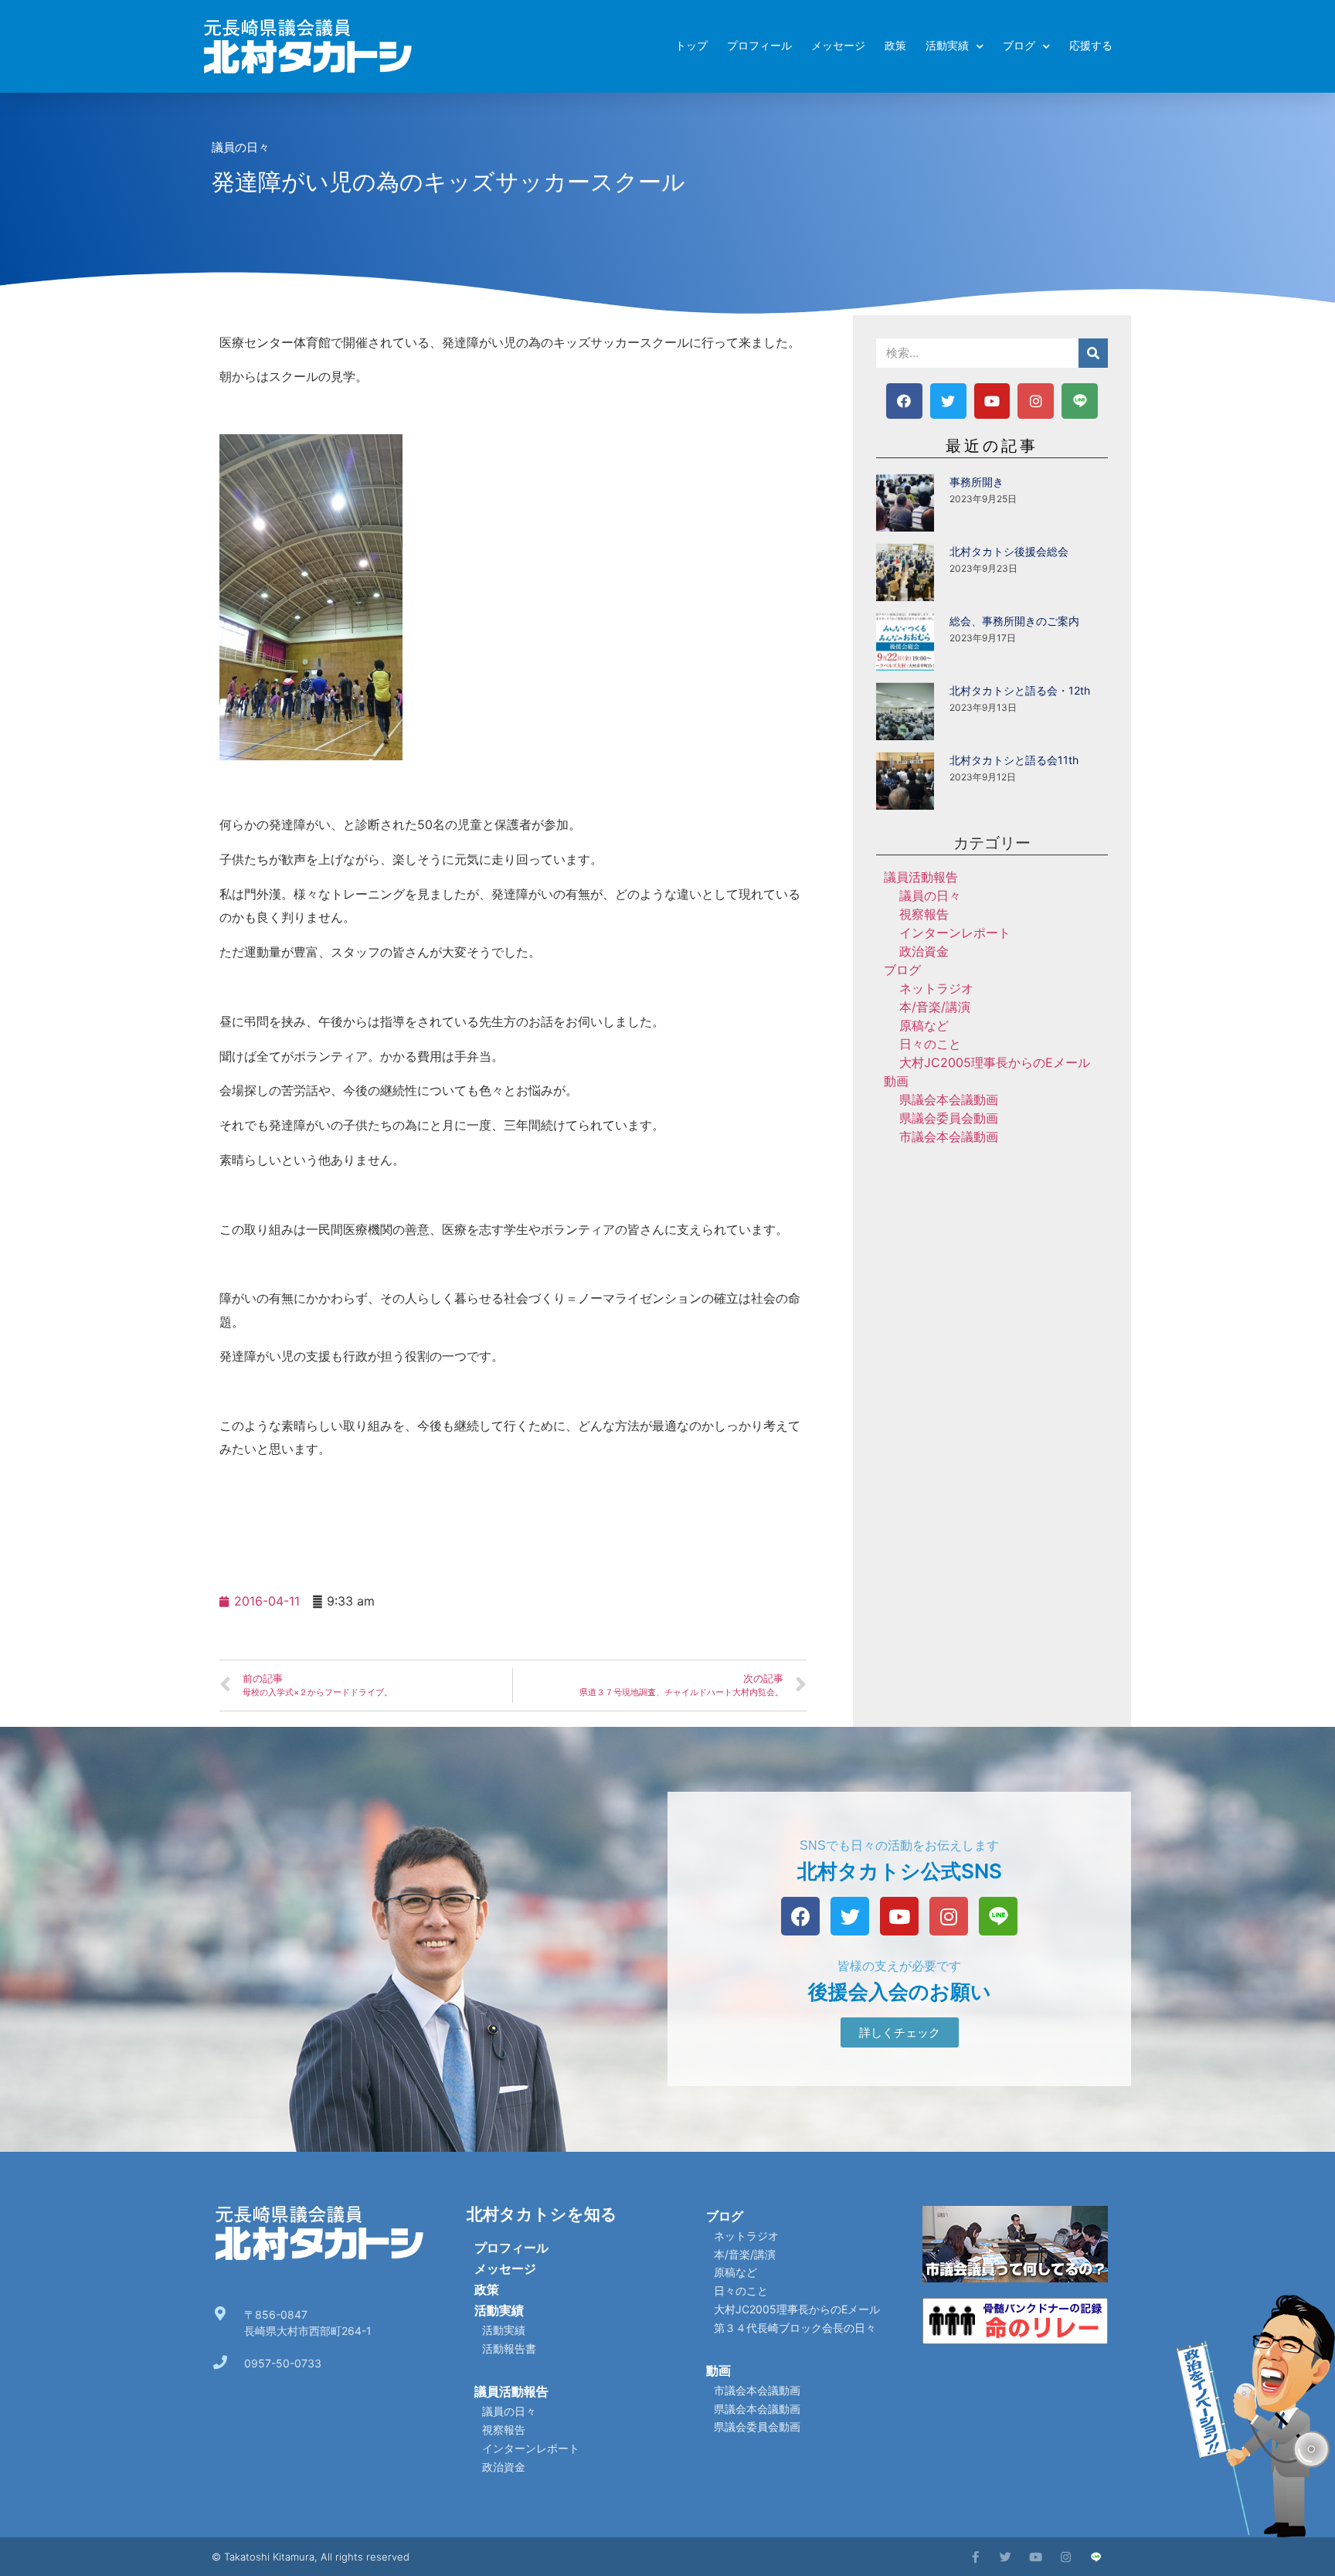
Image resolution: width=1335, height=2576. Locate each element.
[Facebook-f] (975, 2557)
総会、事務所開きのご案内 (1014, 621)
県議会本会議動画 (949, 1099)
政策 (895, 46)
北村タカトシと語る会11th (1014, 760)
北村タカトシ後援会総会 (1009, 551)
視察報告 (924, 914)
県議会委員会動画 (949, 1118)
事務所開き (977, 482)
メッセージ (838, 46)
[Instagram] (1036, 401)
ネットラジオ (936, 988)
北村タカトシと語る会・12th (1020, 690)
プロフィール (759, 46)
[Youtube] (992, 401)
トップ (691, 46)
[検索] (1093, 353)
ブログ (1019, 46)
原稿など (924, 1025)
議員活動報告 (921, 877)
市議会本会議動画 (949, 1137)
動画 (896, 1081)
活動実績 (947, 46)
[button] (900, 2032)
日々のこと (930, 1044)
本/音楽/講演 (935, 1007)
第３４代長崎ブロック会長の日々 (795, 2328)
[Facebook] (904, 401)
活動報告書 (509, 2348)
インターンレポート (955, 933)
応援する (1091, 46)
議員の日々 (241, 147)
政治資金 (924, 951)
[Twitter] (948, 401)
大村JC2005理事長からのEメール (995, 1062)
